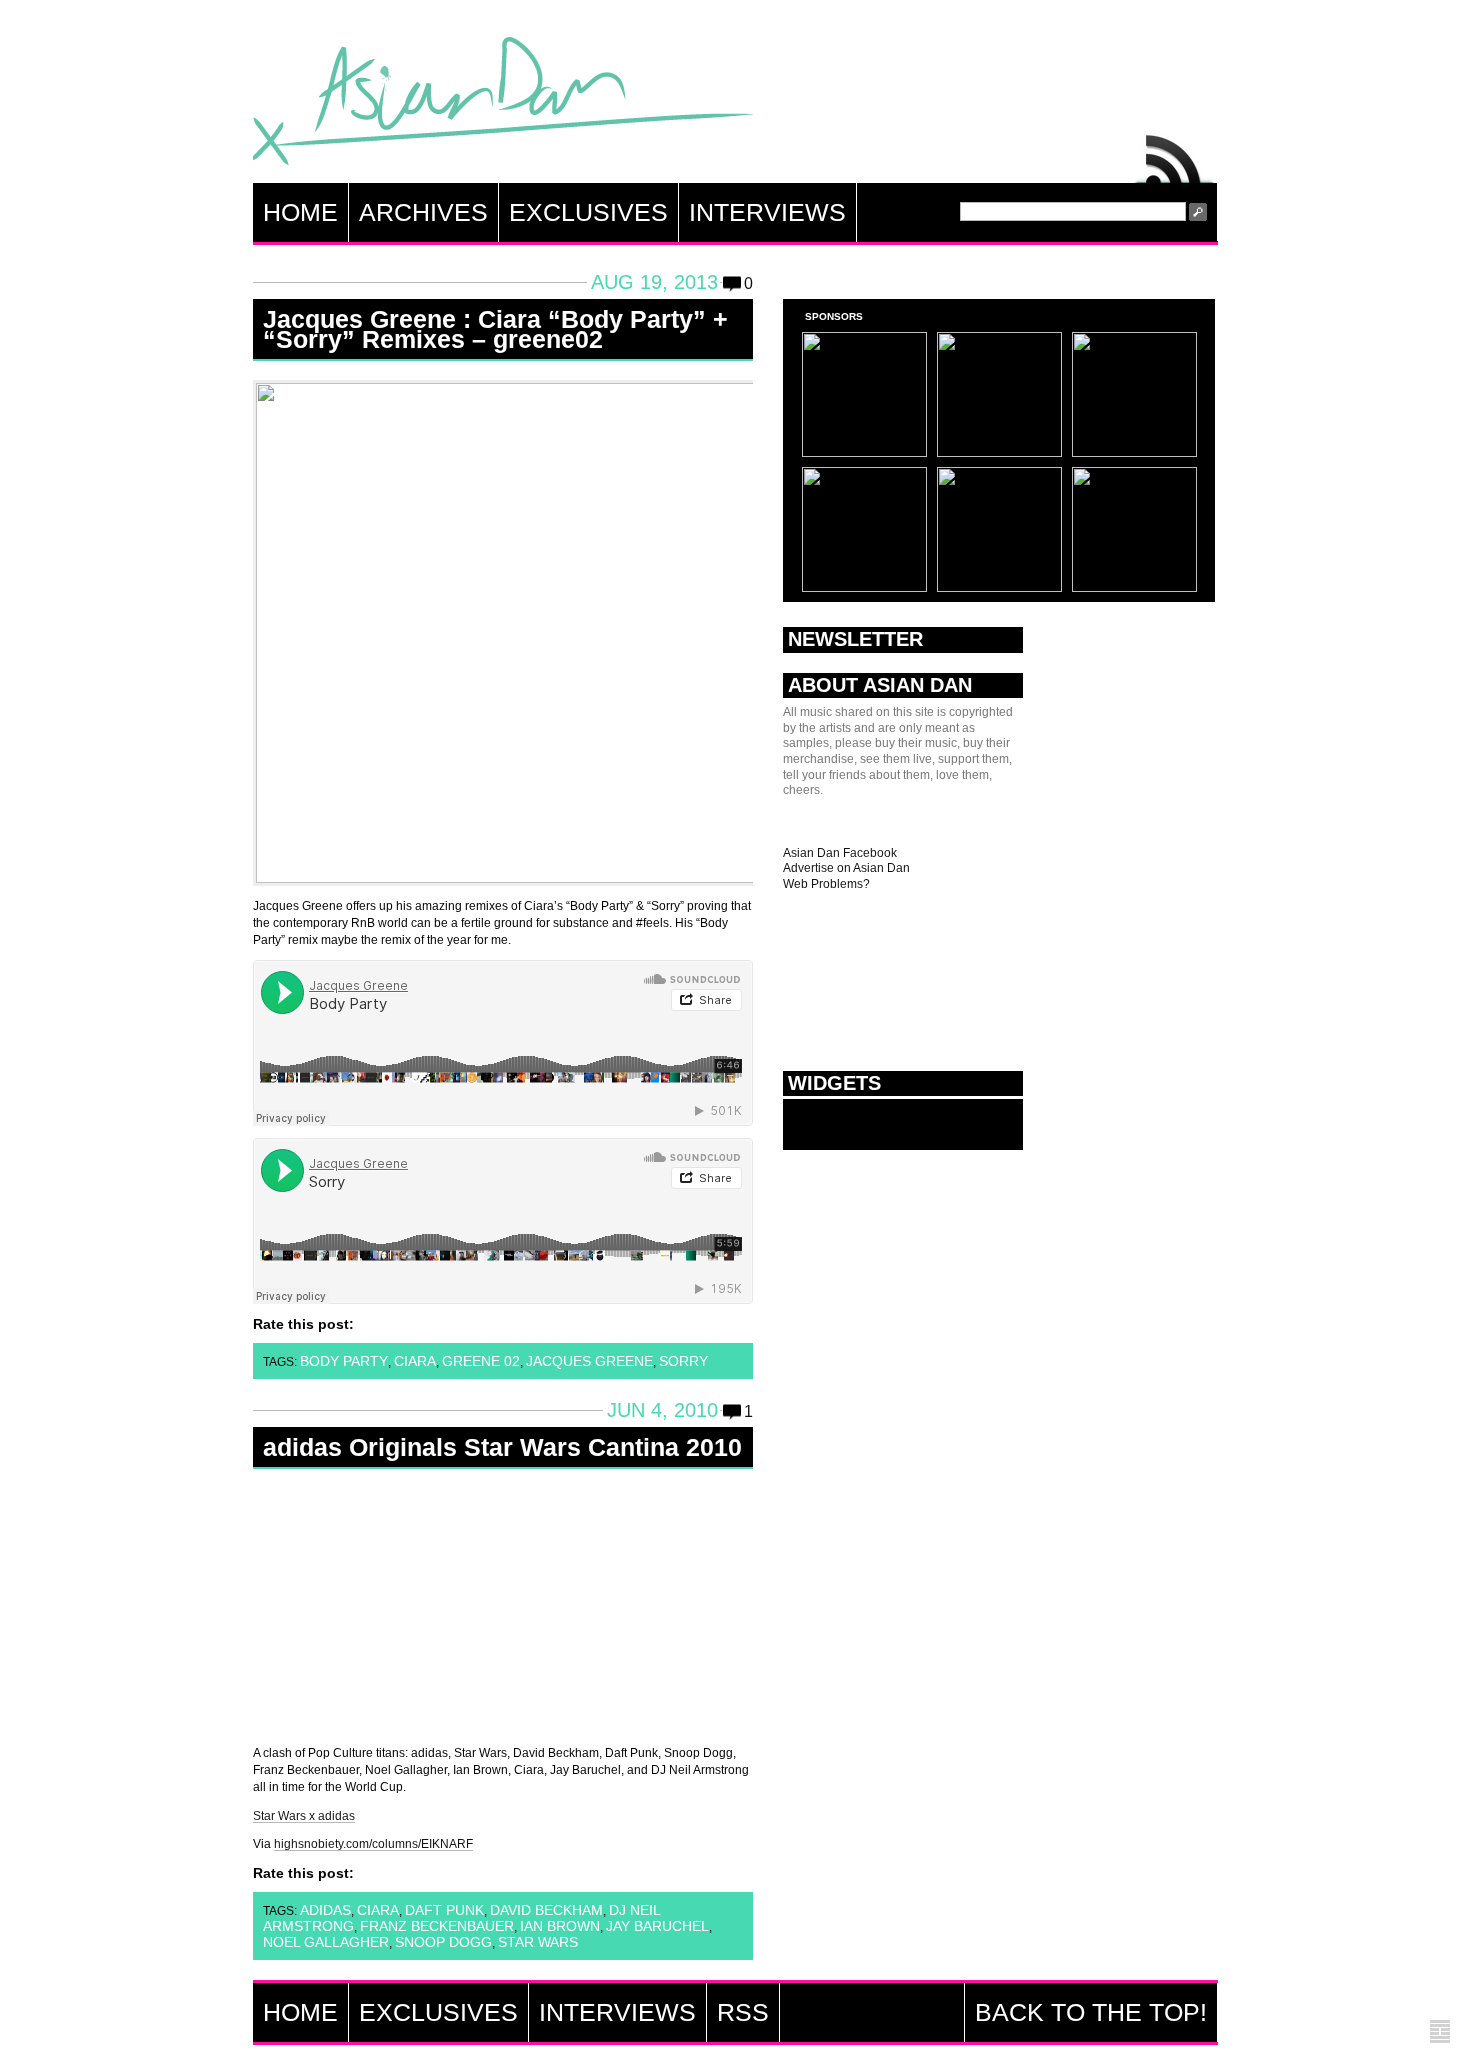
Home (300, 212)
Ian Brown (560, 1926)
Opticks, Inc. (1440, 2032)
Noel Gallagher (326, 1942)
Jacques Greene (589, 1361)
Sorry (683, 1361)
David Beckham (546, 1910)
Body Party (344, 1361)
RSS (1175, 154)
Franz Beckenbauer (437, 1926)
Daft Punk (444, 1910)
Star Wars (538, 1942)
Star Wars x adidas (304, 1816)
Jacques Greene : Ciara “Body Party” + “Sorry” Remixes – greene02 (495, 329)
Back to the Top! (1091, 2012)
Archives (423, 212)
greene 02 (481, 1361)
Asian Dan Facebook (840, 853)
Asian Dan (503, 105)
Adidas (325, 1910)
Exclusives (588, 212)
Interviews (767, 212)
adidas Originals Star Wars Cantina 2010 (502, 1447)
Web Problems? (826, 884)
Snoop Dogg (443, 1942)
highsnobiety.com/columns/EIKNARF (373, 1844)
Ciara (415, 1361)
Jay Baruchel (657, 1926)
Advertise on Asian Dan (846, 868)
